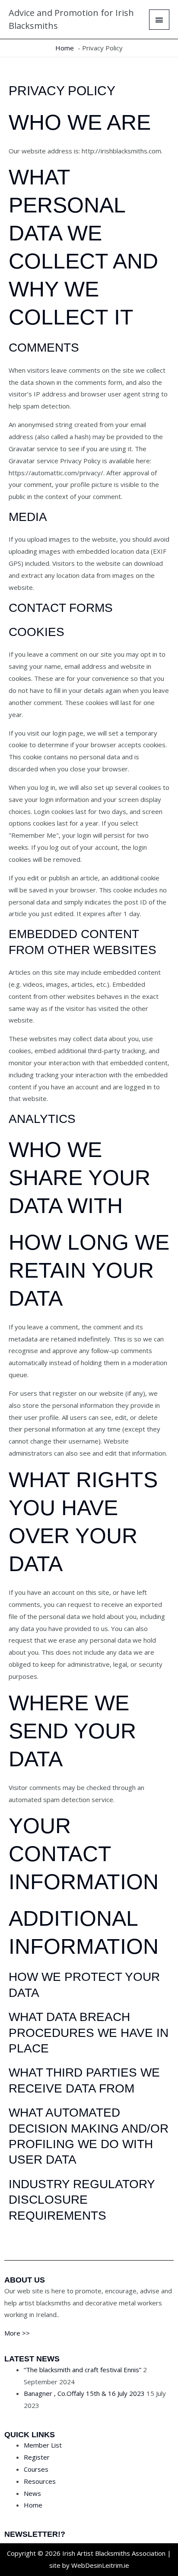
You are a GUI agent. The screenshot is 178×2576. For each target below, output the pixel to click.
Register (37, 2457)
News (32, 2493)
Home (33, 2505)
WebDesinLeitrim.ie (100, 2565)
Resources (40, 2481)
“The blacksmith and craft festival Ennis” (83, 2370)
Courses (36, 2469)
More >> (17, 2333)
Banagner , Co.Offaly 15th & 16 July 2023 (84, 2393)
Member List (43, 2445)
